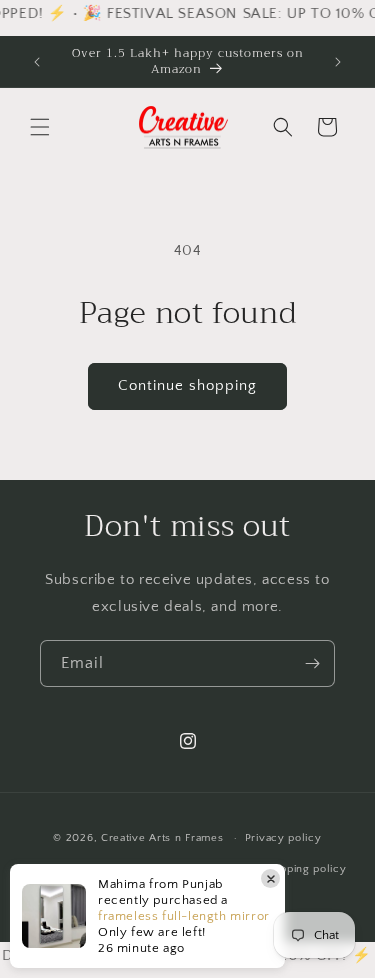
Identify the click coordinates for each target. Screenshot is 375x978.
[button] (40, 127)
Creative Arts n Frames (162, 838)
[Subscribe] (312, 663)
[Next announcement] (338, 62)
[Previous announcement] (37, 62)
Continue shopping (187, 385)
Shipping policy (305, 869)
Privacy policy (283, 838)
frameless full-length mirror (184, 916)
